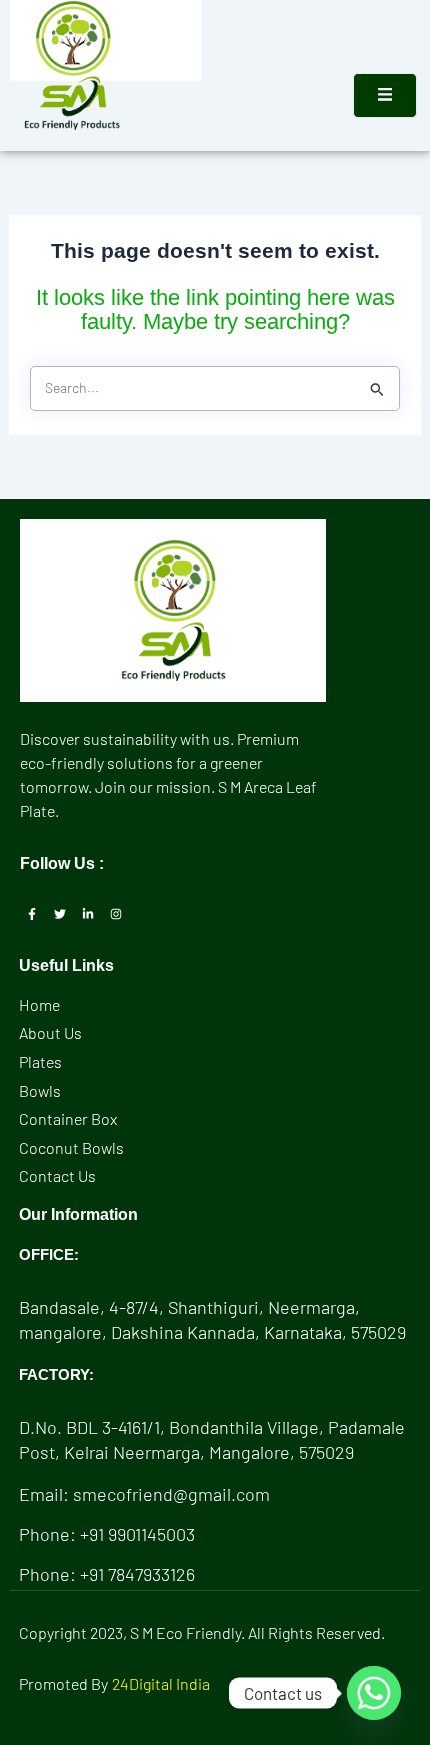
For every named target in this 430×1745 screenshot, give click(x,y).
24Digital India (161, 1683)
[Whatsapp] (374, 1693)
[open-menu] (385, 95)
